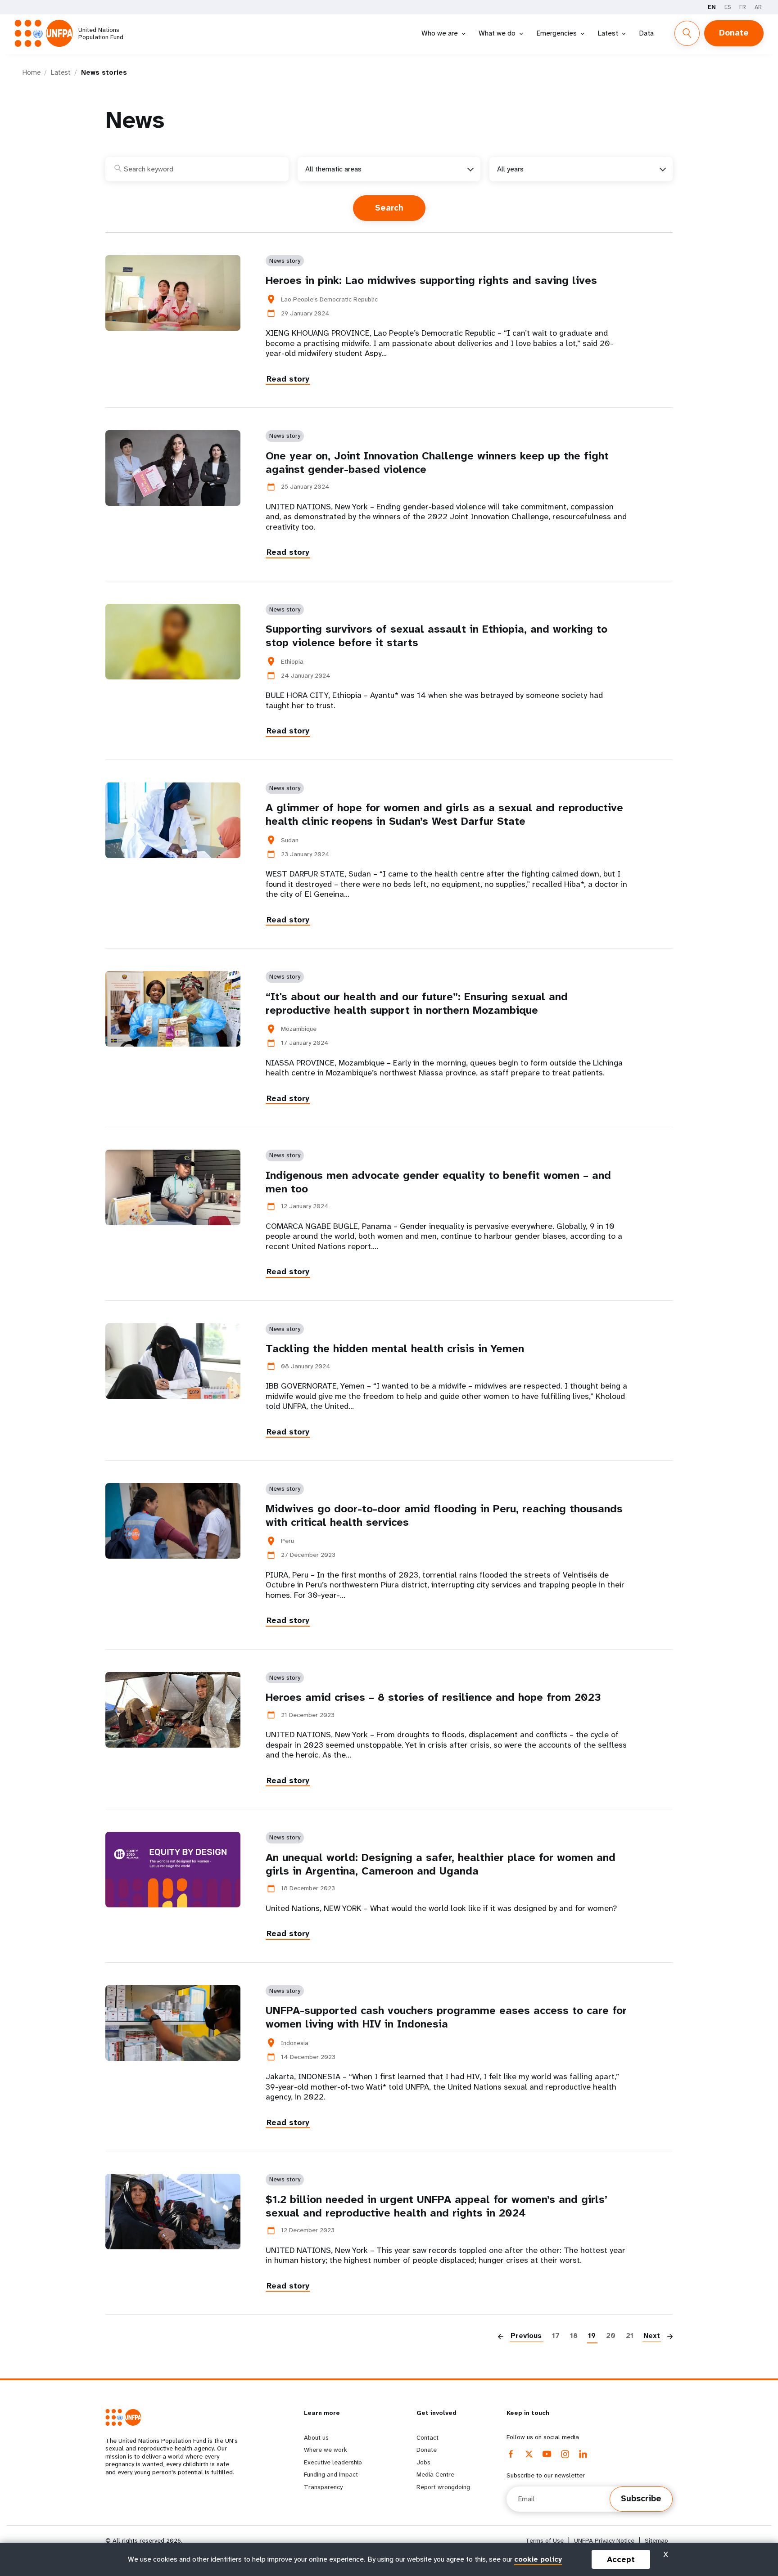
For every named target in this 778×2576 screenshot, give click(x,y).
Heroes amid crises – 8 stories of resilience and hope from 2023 (433, 1697)
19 (592, 2335)
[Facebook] (511, 2454)
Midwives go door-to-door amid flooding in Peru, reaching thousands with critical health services (444, 1515)
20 (611, 2335)
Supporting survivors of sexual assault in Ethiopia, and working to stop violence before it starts (436, 636)
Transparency (323, 2487)
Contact (427, 2437)
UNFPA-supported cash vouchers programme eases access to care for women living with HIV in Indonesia (446, 2017)
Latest (608, 33)
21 (630, 2335)
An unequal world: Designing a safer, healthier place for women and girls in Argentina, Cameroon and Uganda (441, 1864)
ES (728, 7)
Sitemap (656, 2541)
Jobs (423, 2462)
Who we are (440, 33)
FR (743, 7)
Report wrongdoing (443, 2487)
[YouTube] (547, 2454)
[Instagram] (565, 2454)
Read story (288, 379)
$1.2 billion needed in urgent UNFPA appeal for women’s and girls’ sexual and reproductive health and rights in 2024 (436, 2206)
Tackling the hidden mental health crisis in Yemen (395, 1349)
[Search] (687, 33)
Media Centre (435, 2474)
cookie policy (538, 2559)
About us (316, 2437)
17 (556, 2335)
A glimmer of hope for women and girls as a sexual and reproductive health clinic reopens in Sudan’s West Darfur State (444, 814)
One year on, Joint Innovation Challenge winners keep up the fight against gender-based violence (437, 463)
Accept (621, 2559)
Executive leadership (333, 2462)
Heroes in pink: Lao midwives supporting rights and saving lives (431, 280)
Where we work (326, 2450)
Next (652, 2335)
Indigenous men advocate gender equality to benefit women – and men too (438, 1182)
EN (712, 7)
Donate (734, 33)
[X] (529, 2454)
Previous (526, 2335)
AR (758, 7)
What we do (497, 33)
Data (646, 33)
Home (32, 72)
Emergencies (556, 33)
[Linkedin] (583, 2454)
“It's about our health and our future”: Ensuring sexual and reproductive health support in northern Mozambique (417, 1003)
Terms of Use (545, 2541)
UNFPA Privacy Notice (604, 2541)
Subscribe (641, 2499)
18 (574, 2335)
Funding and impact (331, 2474)
